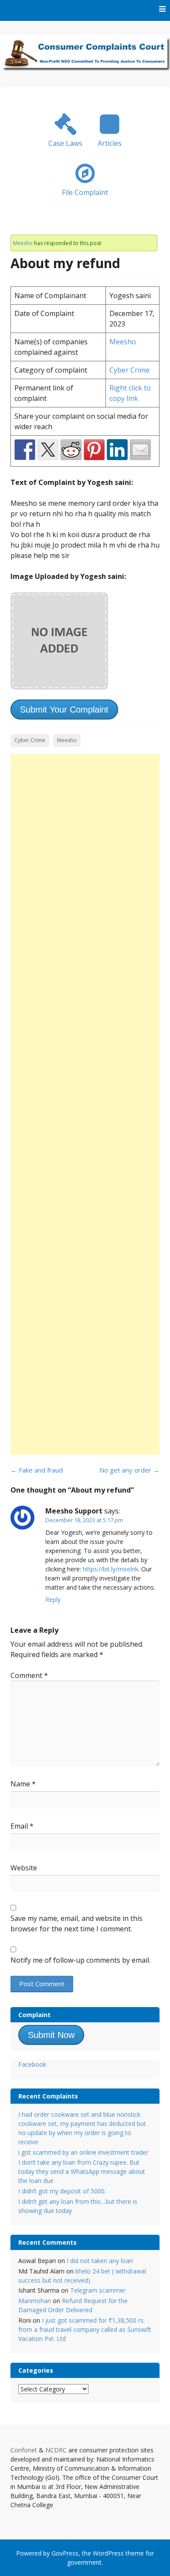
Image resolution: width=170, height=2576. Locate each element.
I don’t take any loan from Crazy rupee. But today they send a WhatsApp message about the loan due (82, 2171)
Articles (110, 143)
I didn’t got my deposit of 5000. (62, 2191)
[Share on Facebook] (25, 450)
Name (23, 1784)
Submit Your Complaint (64, 710)
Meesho (23, 243)
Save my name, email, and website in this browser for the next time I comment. (76, 1924)
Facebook (32, 2064)
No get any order (129, 1470)
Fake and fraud (37, 1470)
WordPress (108, 2553)
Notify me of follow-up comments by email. (80, 1960)
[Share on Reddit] (71, 450)
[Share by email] (140, 450)
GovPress (65, 2553)
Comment (29, 1675)
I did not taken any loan (100, 2261)
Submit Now (51, 2035)
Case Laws (65, 143)
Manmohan (35, 2301)
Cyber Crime (129, 370)
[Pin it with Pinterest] (94, 450)
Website (24, 1868)
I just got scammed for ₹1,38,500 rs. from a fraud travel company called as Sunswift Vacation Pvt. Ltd (85, 2329)
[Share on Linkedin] (117, 450)
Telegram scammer (98, 2290)
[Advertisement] (85, 1104)
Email (22, 1826)
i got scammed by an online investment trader (83, 2152)
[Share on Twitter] (48, 450)
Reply (53, 1599)
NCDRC (56, 2450)
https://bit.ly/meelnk (110, 1569)
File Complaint (85, 192)
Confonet (24, 2450)
